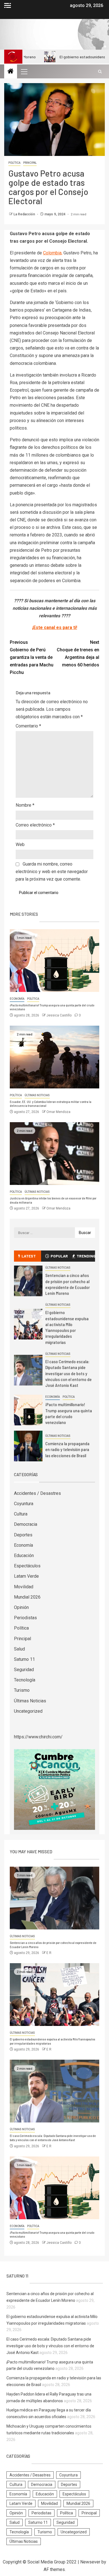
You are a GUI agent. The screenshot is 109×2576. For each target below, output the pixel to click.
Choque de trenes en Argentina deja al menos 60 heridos (78, 654)
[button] (24, 71)
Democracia (26, 1524)
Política (14, 163)
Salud (19, 1649)
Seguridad (24, 1670)
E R (49, 1953)
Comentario (28, 726)
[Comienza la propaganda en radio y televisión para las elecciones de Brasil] (28, 1446)
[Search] (100, 72)
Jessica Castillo (59, 1015)
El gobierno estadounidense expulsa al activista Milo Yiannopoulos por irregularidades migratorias (67, 1327)
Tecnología (25, 1680)
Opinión (21, 1607)
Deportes (23, 1535)
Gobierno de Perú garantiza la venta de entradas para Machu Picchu (32, 657)
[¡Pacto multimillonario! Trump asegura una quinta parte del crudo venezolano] (54, 961)
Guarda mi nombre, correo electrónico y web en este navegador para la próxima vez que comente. (52, 872)
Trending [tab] (86, 1256)
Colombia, (53, 253)
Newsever (90, 2562)
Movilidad (24, 1587)
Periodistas (25, 1618)
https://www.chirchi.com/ (38, 1737)
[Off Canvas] (8, 5)
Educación (24, 1556)
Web (20, 844)
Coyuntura (24, 1504)
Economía (17, 999)
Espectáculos (27, 1566)
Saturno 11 (24, 1659)
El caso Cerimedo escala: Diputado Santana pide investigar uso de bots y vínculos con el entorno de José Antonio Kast (68, 1373)
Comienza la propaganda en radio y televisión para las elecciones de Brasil (67, 1449)
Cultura (21, 1514)
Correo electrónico (35, 825)
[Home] (11, 72)
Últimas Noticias (37, 1095)
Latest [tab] (29, 1256)
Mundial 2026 (27, 1597)
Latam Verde (26, 1576)
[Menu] (24, 71)
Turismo (22, 1690)
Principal (30, 163)
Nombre (25, 805)
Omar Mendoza (58, 1112)
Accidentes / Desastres (37, 1493)
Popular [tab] (59, 1256)
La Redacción (25, 214)
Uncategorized (28, 1711)
